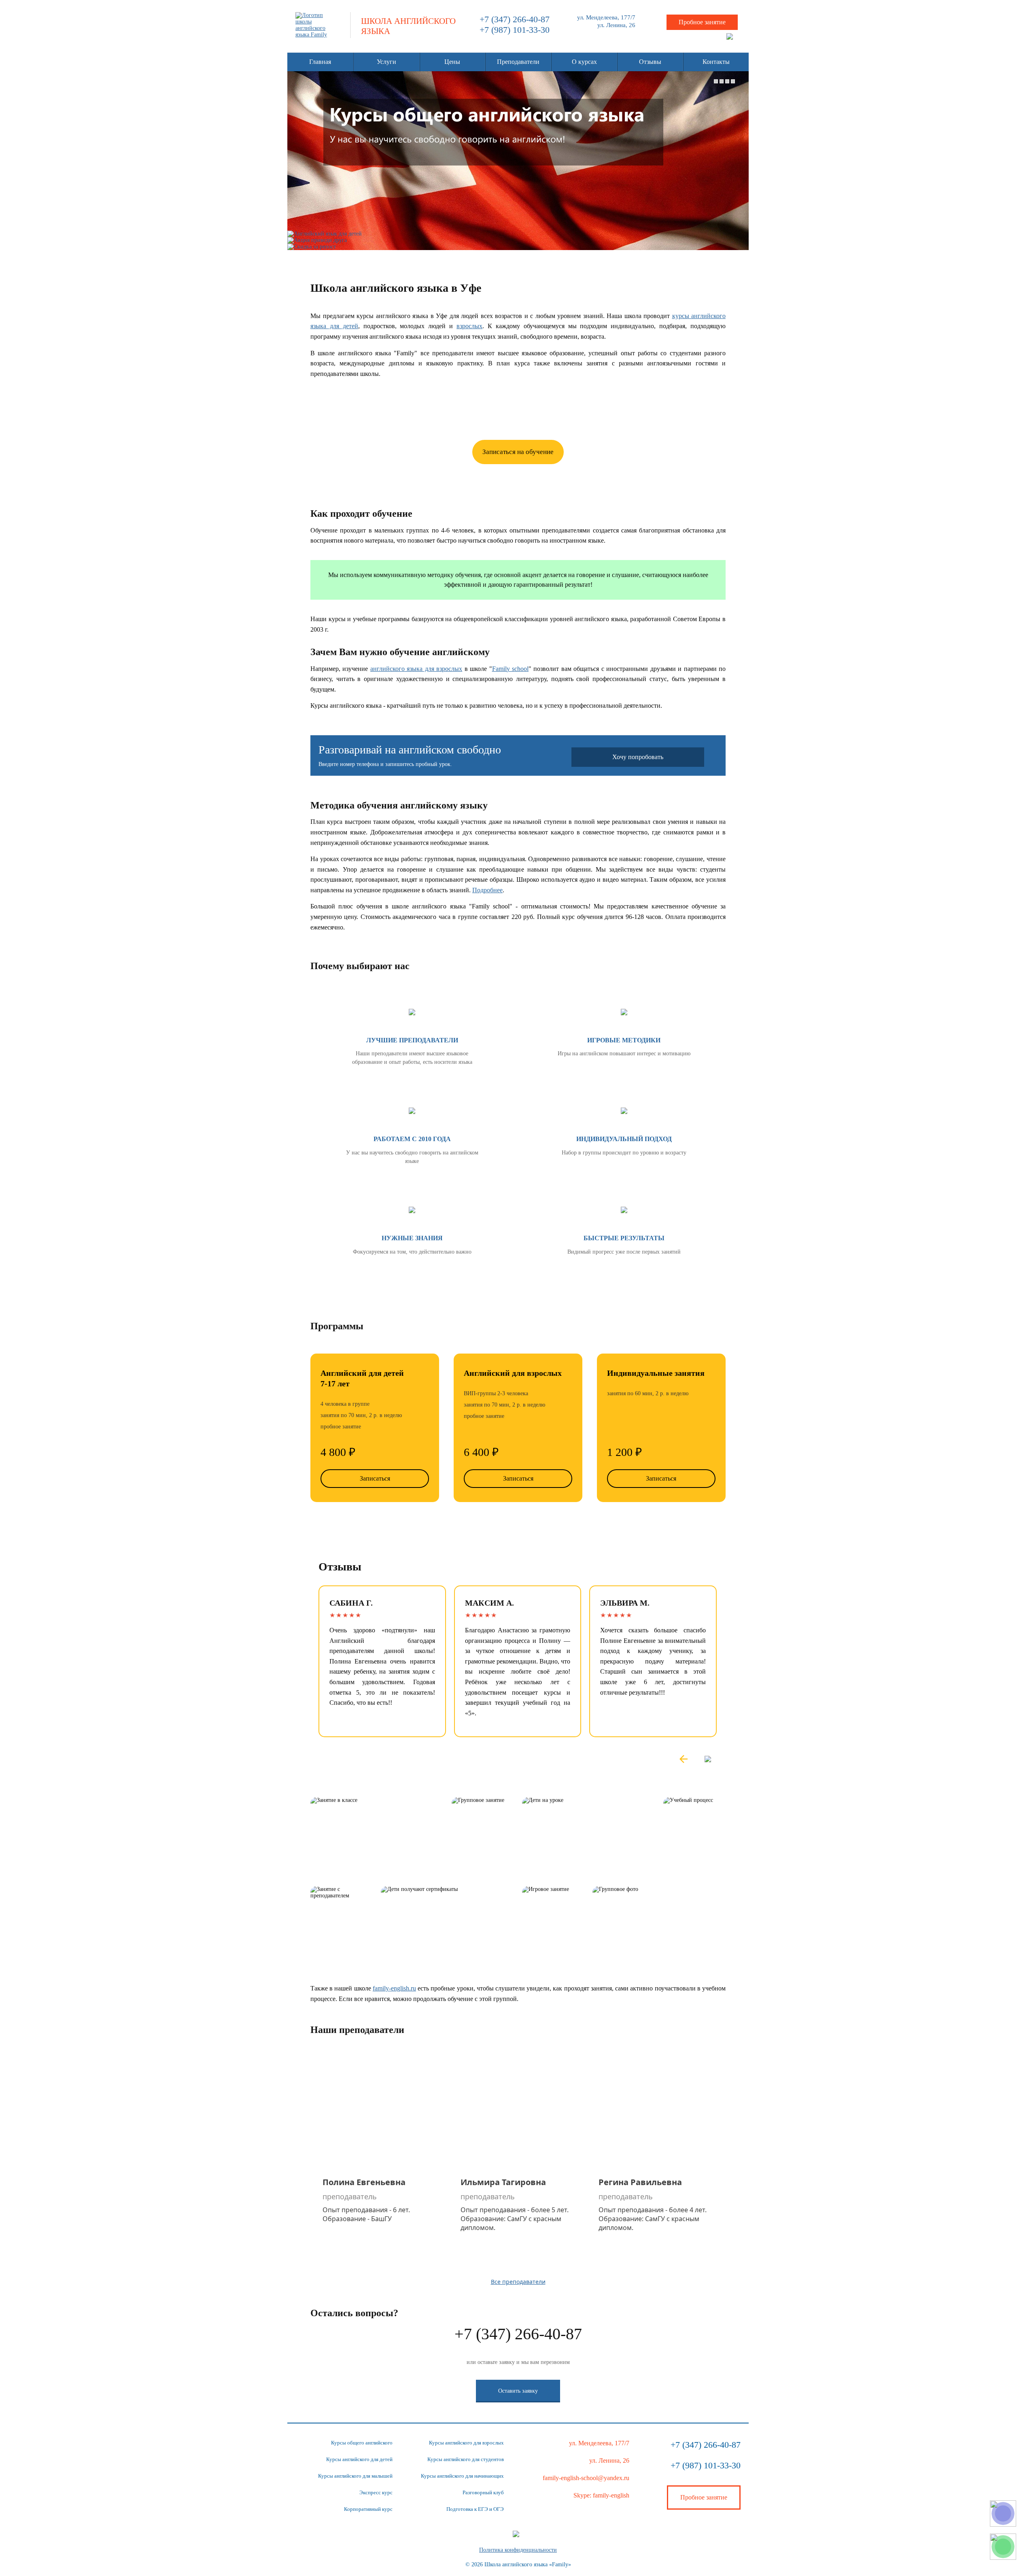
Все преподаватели (518, 2282)
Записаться (375, 1478)
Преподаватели (518, 62)
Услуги (386, 62)
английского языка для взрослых (416, 669)
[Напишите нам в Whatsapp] (1003, 2547)
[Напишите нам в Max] (1003, 2513)
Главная (320, 62)
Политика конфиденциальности (518, 2550)
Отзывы (650, 62)
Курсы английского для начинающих (462, 2476)
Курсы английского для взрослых (466, 2443)
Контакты (716, 62)
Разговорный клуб (483, 2492)
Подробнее (487, 890)
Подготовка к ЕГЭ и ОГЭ (475, 2509)
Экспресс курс (376, 2492)
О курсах (584, 62)
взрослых (469, 326)
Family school (510, 669)
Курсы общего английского (362, 2443)
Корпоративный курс (368, 2509)
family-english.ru (394, 1988)
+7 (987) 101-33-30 (515, 30)
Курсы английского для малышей (355, 2476)
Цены (452, 62)
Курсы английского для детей (359, 2459)
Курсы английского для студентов (466, 2459)
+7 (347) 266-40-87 (515, 19)
